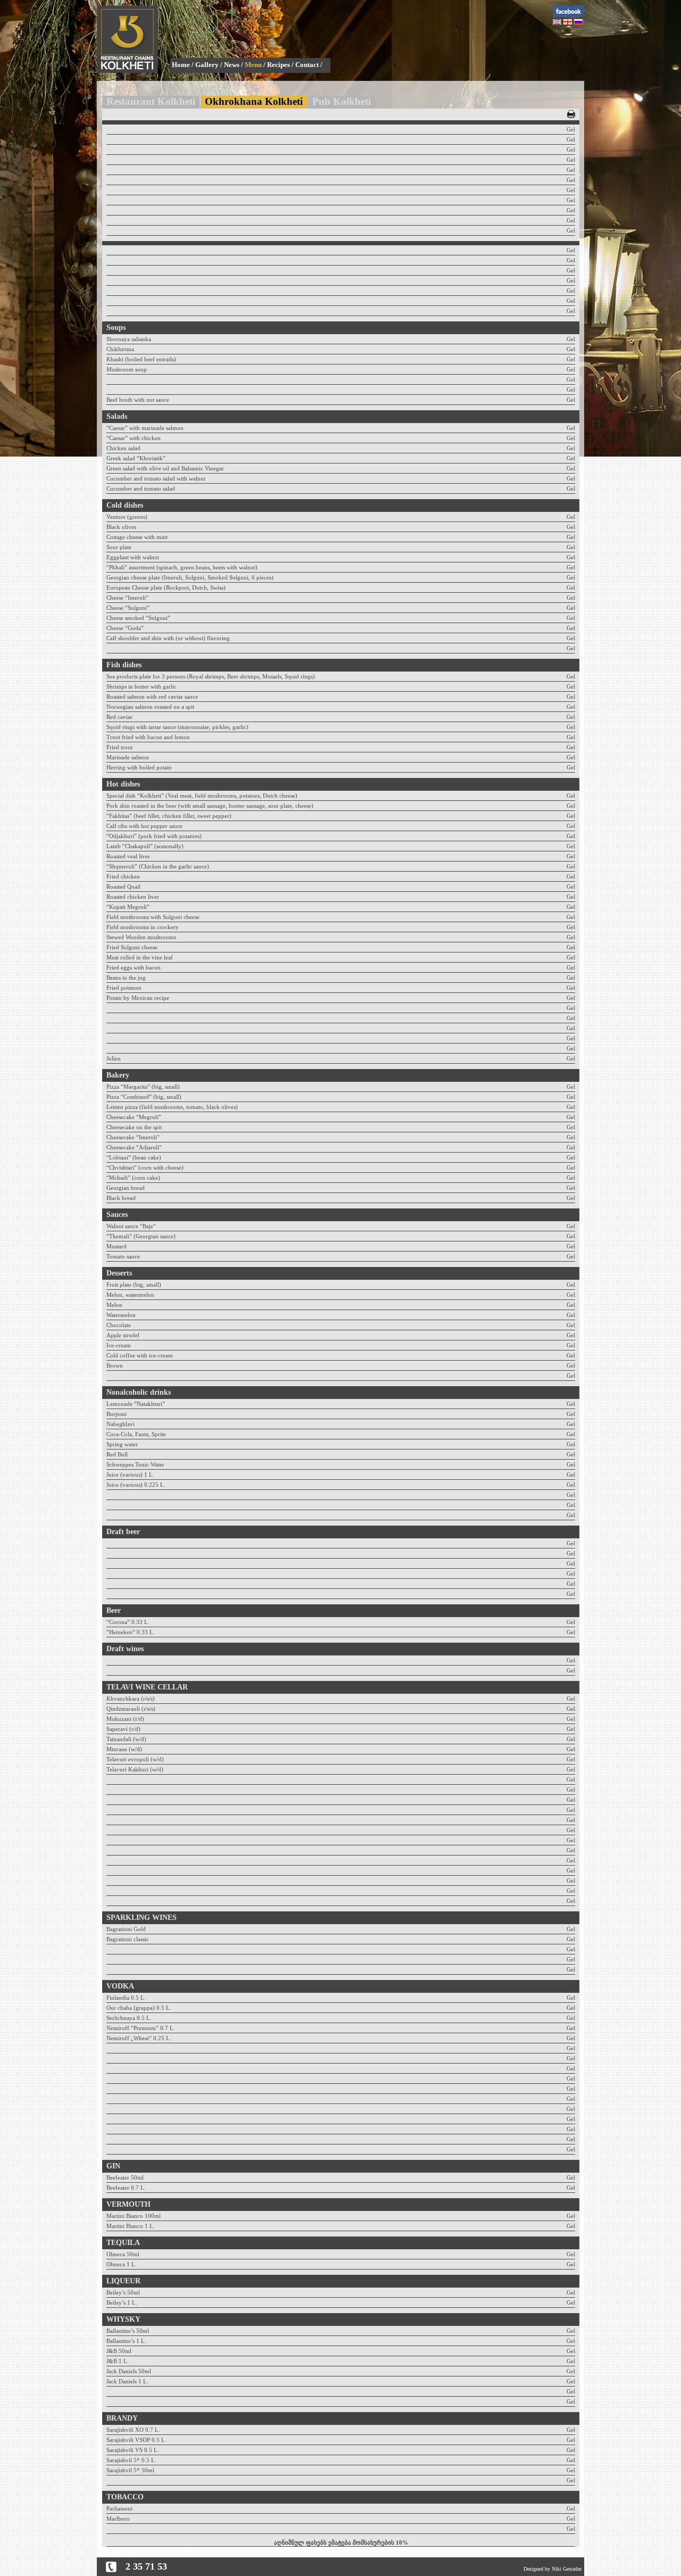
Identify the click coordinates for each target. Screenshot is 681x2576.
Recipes (279, 65)
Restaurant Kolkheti (151, 101)
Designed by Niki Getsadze (553, 2569)
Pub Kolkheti (342, 101)
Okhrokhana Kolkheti (254, 101)
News (232, 65)
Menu (253, 65)
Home (181, 65)
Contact (307, 65)
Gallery (207, 65)
